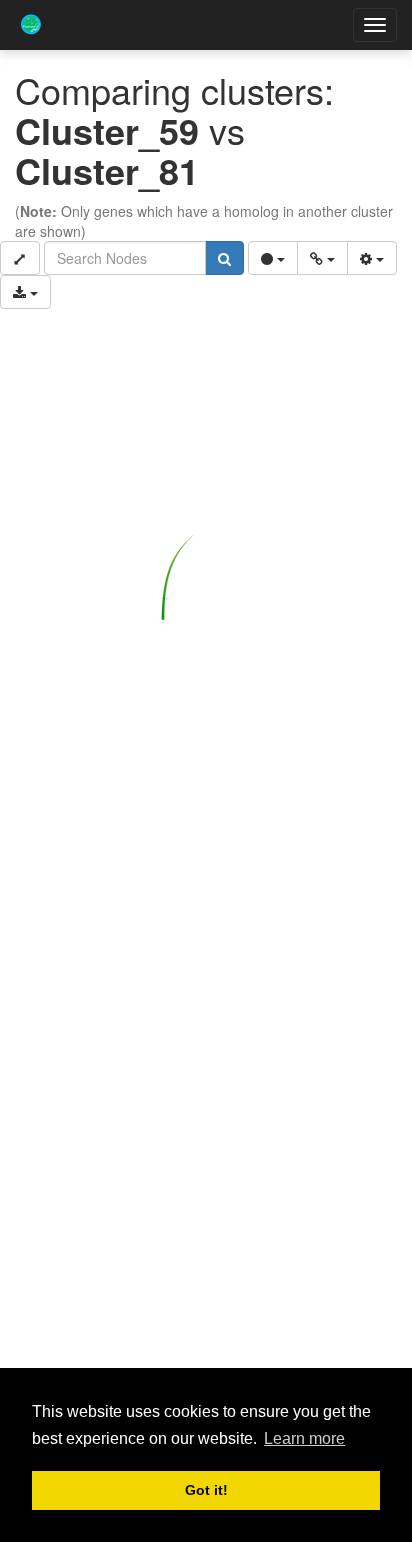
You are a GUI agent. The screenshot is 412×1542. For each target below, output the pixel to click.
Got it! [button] (206, 1490)
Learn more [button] (304, 1438)
